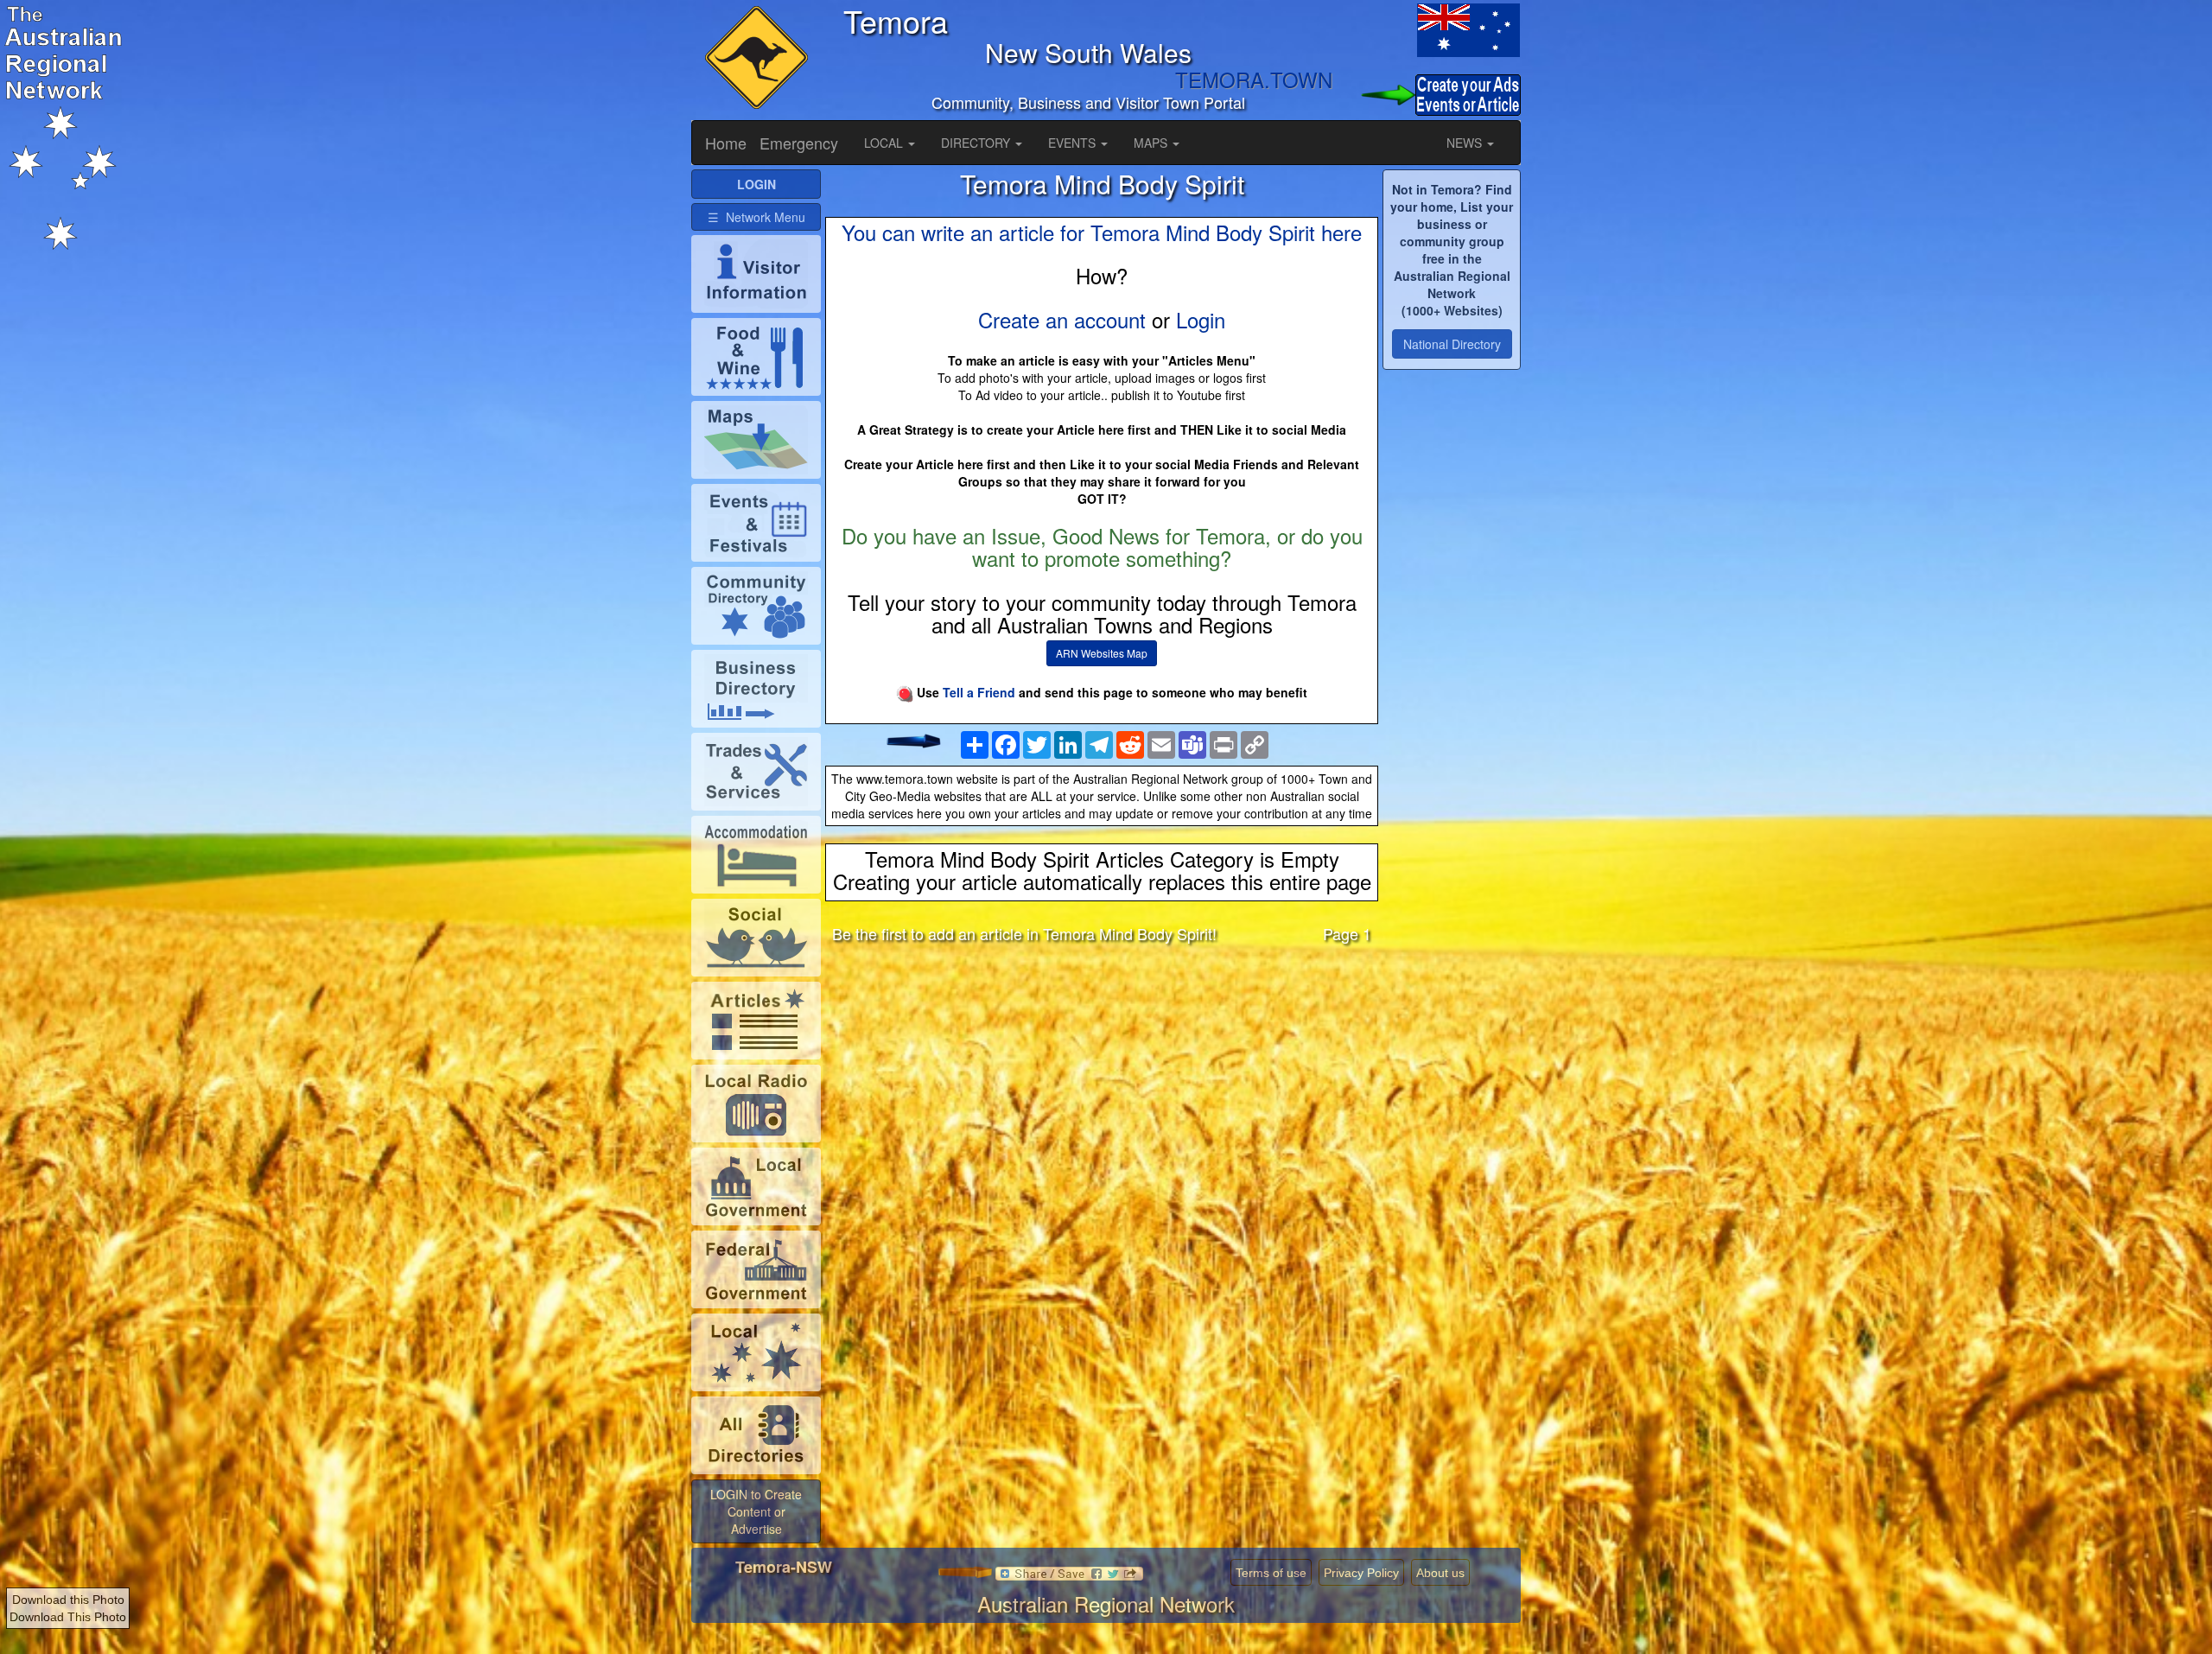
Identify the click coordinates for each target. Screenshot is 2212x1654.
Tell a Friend (979, 692)
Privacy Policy (1361, 1573)
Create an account (1062, 319)
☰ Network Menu (756, 217)
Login (1201, 319)
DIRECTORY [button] (977, 143)
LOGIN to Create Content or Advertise (756, 1511)
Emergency (799, 143)
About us (1440, 1573)
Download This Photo (68, 1617)
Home (726, 143)
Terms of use (1271, 1573)
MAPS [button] (1152, 143)
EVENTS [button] (1074, 143)
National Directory (1452, 344)
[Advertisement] (1102, 1092)
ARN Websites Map (1102, 653)
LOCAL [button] (885, 143)
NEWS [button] (1466, 143)
